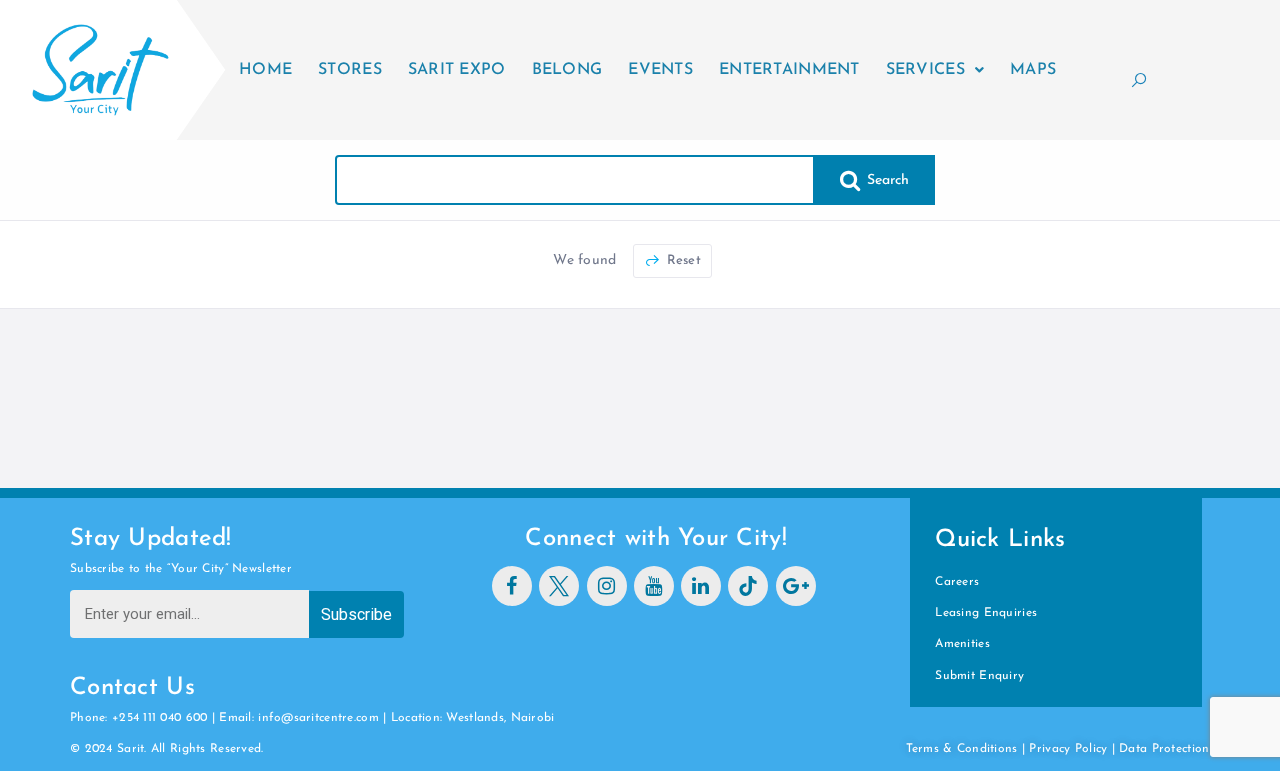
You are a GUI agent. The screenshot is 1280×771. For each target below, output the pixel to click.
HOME (265, 70)
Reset (682, 260)
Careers (957, 582)
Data (1135, 749)
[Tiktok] (748, 586)
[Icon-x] (559, 586)
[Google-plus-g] (796, 586)
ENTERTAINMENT (789, 70)
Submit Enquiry (979, 676)
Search (886, 180)
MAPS (1033, 70)
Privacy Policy (1068, 749)
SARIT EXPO (457, 70)
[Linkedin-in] (701, 586)
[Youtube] (654, 586)
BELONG (567, 70)
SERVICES (925, 70)
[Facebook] (512, 586)
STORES (350, 70)
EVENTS (660, 70)
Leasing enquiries (986, 613)
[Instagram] (607, 586)
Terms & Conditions (962, 749)
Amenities (962, 644)
